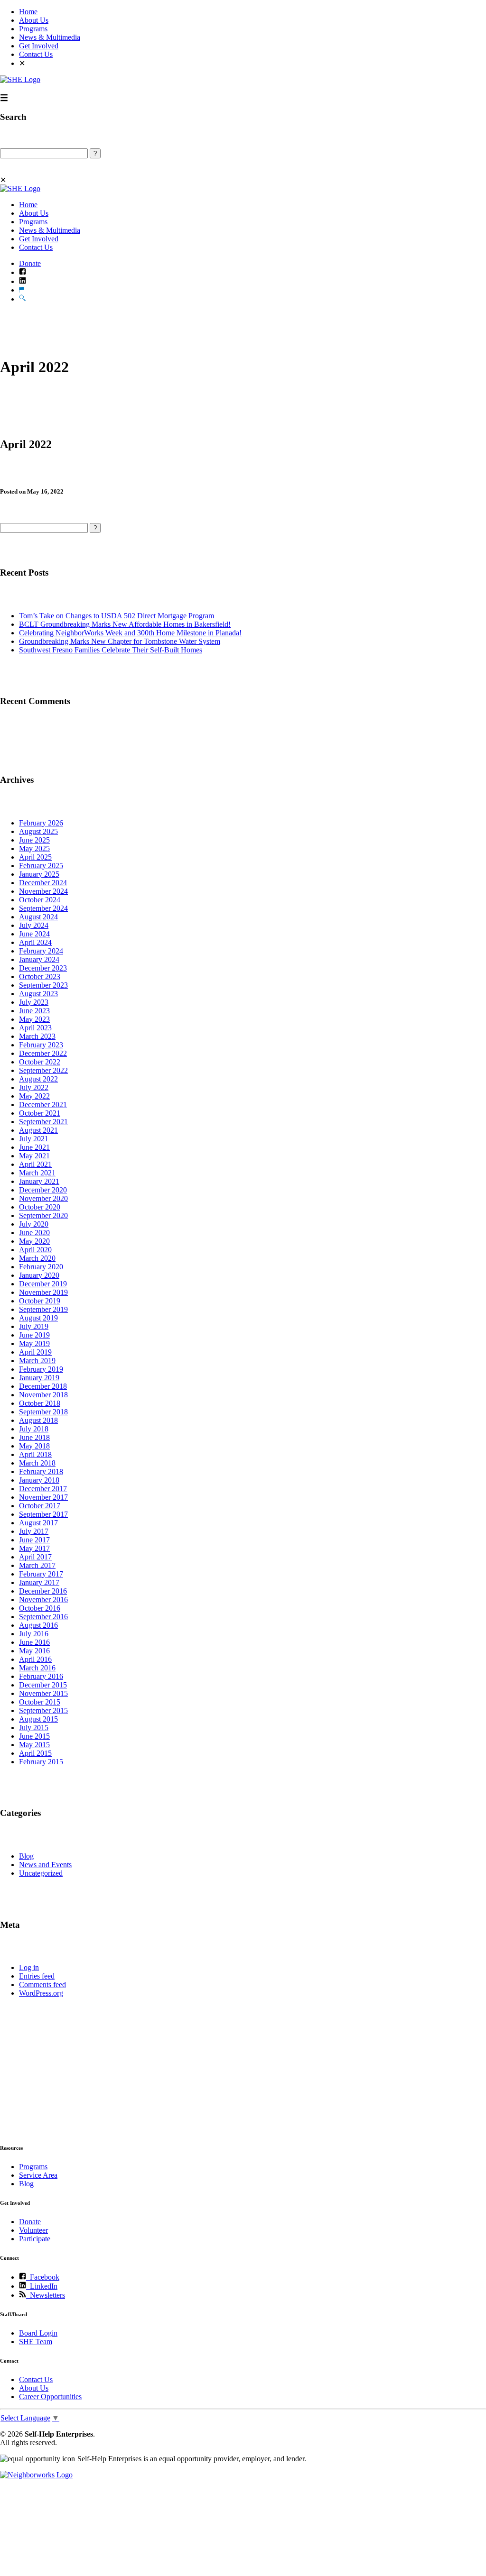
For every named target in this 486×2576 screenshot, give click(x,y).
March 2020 (37, 1258)
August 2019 (38, 1318)
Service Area (38, 2175)
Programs (33, 29)
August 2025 (38, 831)
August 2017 (38, 1523)
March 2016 (37, 1668)
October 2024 (40, 900)
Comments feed (42, 1985)
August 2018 (38, 1420)
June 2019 (34, 1335)
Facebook (43, 2277)
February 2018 (41, 1471)
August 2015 (38, 1719)
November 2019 (43, 1292)
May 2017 (34, 1548)
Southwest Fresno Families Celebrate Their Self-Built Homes (111, 650)
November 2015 (43, 1693)
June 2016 (34, 1642)
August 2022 (38, 1079)
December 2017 (43, 1489)
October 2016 (40, 1608)
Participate (35, 2239)
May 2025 (34, 848)
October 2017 (40, 1506)
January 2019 (39, 1378)
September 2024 (43, 908)
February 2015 (41, 1762)
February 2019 (41, 1369)
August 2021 (38, 1130)
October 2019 (40, 1301)
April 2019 (35, 1352)
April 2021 (35, 1164)
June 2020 (34, 1233)
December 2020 (43, 1190)
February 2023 (41, 1045)
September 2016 (43, 1617)
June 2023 (34, 1011)
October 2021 (40, 1113)
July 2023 (34, 1002)
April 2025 (35, 857)
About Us (34, 20)
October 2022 (40, 1062)
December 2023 (43, 968)
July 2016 (34, 1634)
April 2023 (35, 1028)
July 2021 (34, 1139)
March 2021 (37, 1173)
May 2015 (34, 1745)
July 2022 (34, 1087)
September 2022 (43, 1070)
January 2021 (39, 1181)
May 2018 (34, 1446)
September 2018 (43, 1412)
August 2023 (38, 994)
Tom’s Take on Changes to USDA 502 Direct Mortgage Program (117, 616)
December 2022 (43, 1053)
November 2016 (43, 1600)
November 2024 (43, 891)
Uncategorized (41, 1873)
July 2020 (34, 1224)
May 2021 (34, 1156)
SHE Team (36, 2342)
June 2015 (34, 1736)
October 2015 (40, 1702)
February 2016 (41, 1676)
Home (28, 12)
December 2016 (43, 1591)
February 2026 (41, 823)
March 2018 (37, 1463)
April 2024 (35, 942)
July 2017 (34, 1531)
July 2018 (34, 1429)
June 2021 (34, 1147)
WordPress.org (41, 1993)
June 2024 (34, 934)
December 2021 (43, 1105)
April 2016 (35, 1659)
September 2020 (43, 1215)
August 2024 (38, 917)
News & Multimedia (50, 37)
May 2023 (34, 1019)
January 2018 (39, 1480)
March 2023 (37, 1036)
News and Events (45, 1865)
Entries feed (37, 1976)
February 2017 (41, 1574)
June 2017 (34, 1540)
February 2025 (41, 866)
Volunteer (33, 2230)
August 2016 (38, 1625)
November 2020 (43, 1198)
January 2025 (39, 874)
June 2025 (34, 840)
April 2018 (35, 1454)
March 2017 (37, 1565)
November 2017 (43, 1497)
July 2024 (34, 925)
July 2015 (34, 1728)
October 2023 (40, 976)
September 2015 (43, 1710)
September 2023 (43, 985)
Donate (30, 263)
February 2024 (41, 951)
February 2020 (41, 1267)
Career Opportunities (50, 2397)
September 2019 (43, 1309)
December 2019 (43, 1284)
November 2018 (43, 1395)
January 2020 (39, 1275)
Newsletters (46, 2295)
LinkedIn (42, 2286)
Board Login (38, 2333)
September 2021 (43, 1122)
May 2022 (34, 1096)
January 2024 (39, 959)
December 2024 (43, 883)
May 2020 (34, 1241)
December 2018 (43, 1386)
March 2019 (37, 1361)
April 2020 (35, 1250)
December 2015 (43, 1685)
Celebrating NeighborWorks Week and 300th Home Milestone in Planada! (130, 633)
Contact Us (36, 54)
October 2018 (40, 1403)
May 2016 (34, 1651)
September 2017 (43, 1514)
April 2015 (35, 1753)
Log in (29, 1967)
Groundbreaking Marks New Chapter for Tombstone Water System (120, 641)
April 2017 (35, 1557)
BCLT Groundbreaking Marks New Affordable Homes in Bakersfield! (125, 624)
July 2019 (34, 1326)
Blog (26, 1856)
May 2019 (34, 1343)
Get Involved (39, 46)
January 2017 (39, 1582)
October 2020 (40, 1207)
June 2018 (34, 1437)
